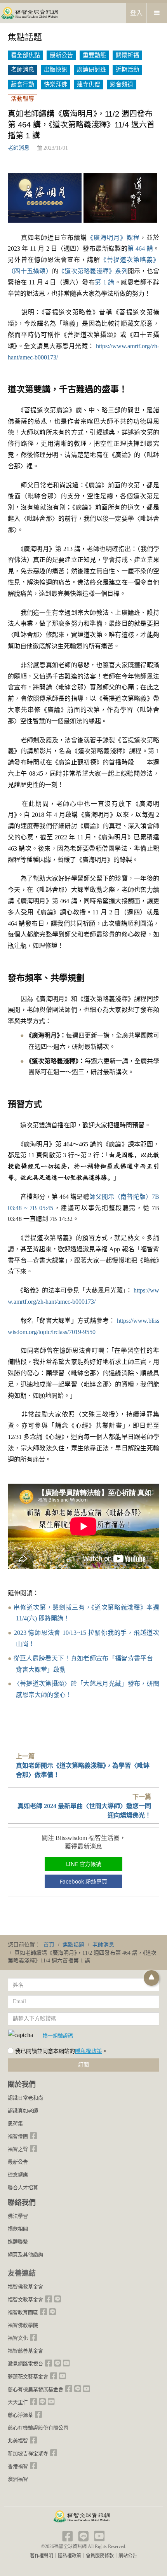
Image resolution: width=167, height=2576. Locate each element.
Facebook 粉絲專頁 (83, 1881)
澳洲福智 (18, 2479)
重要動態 (94, 55)
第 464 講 (140, 249)
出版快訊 (56, 70)
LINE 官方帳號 (84, 1864)
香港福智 (18, 2466)
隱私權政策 (89, 2051)
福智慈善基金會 (25, 2351)
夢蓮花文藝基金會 (28, 2376)
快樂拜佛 (56, 84)
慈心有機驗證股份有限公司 (38, 2428)
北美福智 (18, 2441)
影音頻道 (122, 84)
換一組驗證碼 (58, 2035)
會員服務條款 (100, 2556)
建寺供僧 (89, 84)
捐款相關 (18, 2229)
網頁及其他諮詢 (25, 2254)
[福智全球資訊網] (29, 13)
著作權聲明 (42, 2556)
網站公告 (128, 2556)
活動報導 (23, 99)
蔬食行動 (23, 84)
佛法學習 (18, 2216)
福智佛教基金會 (25, 2287)
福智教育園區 (23, 2312)
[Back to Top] (151, 1978)
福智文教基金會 (25, 2300)
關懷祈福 (127, 55)
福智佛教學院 (23, 2325)
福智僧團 (18, 2136)
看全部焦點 (25, 55)
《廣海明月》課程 (113, 238)
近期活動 (127, 70)
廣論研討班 (91, 70)
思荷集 (15, 2123)
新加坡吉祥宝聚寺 (28, 2453)
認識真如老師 (23, 2111)
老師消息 (23, 70)
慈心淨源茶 (20, 2415)
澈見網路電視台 (25, 2364)
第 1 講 (104, 282)
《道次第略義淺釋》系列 (93, 271)
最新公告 (61, 55)
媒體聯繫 (18, 2242)
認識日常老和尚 (25, 2098)
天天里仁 (18, 2402)
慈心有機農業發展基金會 (36, 2389)
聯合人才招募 (23, 2188)
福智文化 (18, 2338)
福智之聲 (18, 2149)
